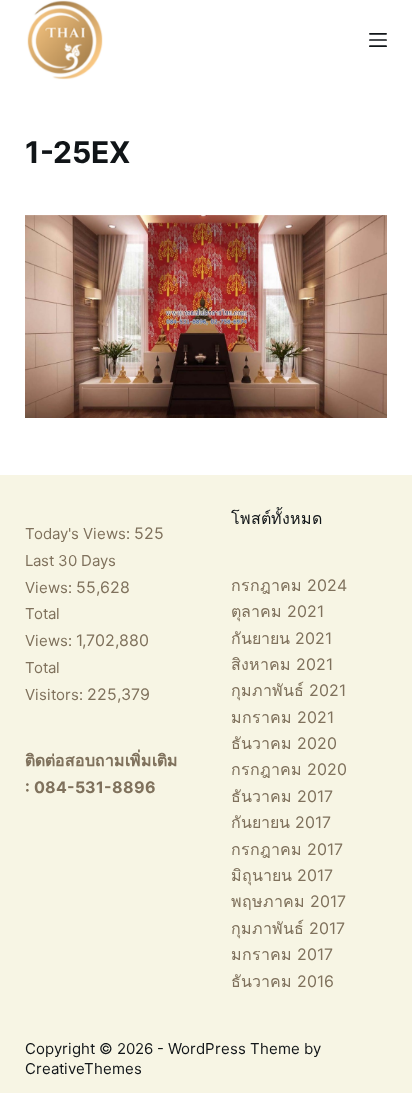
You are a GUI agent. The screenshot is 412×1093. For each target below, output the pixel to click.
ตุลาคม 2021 (277, 611)
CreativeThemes (83, 1068)
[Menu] (378, 40)
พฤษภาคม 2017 (288, 901)
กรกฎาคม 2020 (289, 769)
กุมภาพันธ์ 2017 (288, 928)
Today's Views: (79, 533)
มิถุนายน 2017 (282, 875)
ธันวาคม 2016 (282, 981)
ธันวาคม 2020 (284, 743)
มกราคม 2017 (282, 954)
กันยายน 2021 (281, 638)
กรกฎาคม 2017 (287, 849)
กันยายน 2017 (281, 822)
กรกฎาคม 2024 (289, 585)
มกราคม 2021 (282, 717)
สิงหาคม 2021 (282, 664)
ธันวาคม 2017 (282, 796)
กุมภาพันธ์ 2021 (288, 690)
